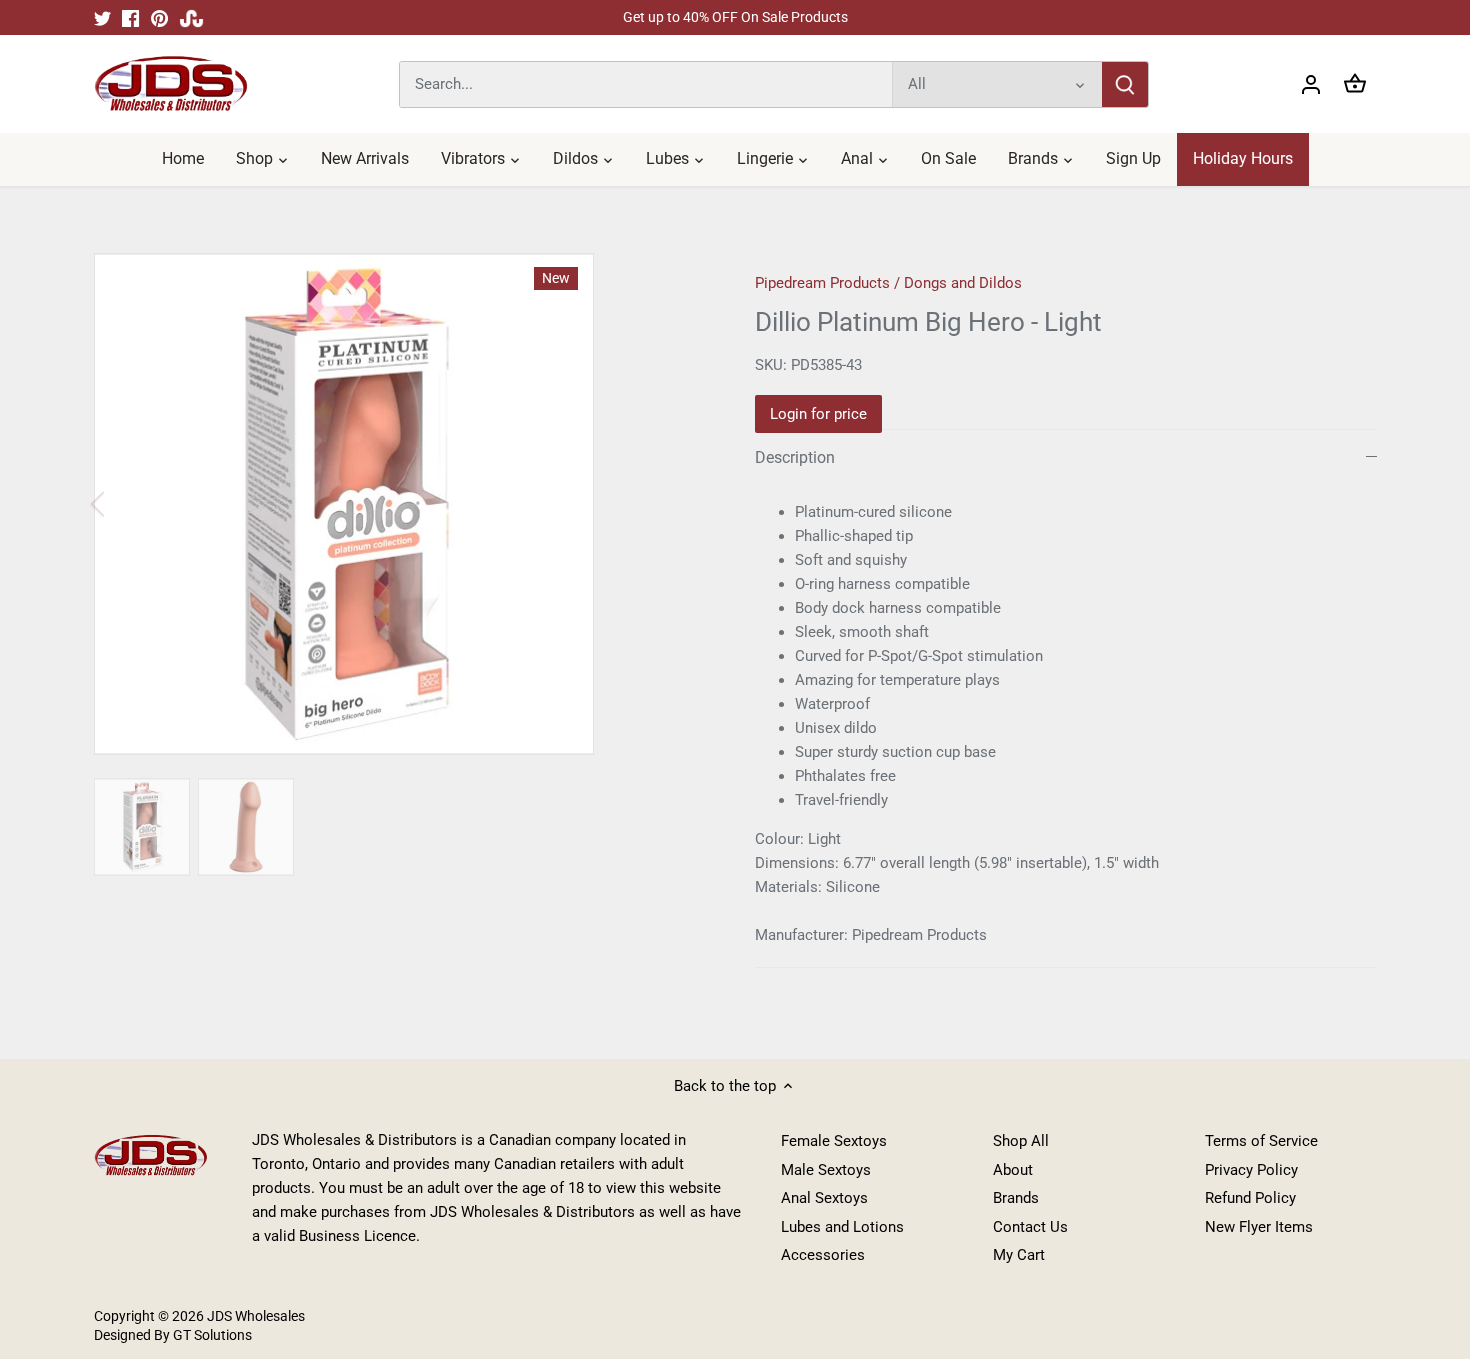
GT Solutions (211, 1335)
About (1013, 1170)
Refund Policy (1250, 1198)
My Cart (1019, 1255)
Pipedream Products (822, 283)
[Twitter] (102, 17)
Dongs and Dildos (963, 283)
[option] (142, 827)
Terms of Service (1261, 1141)
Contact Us (1030, 1227)
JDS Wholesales (256, 1316)
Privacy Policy (1251, 1170)
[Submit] (1125, 84)
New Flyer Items (1259, 1227)
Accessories (823, 1255)
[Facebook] (130, 17)
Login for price (818, 414)
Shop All (1021, 1141)
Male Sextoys (826, 1170)
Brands (1016, 1198)
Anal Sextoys (824, 1198)
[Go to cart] (1355, 84)
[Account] (1311, 84)
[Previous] (124, 504)
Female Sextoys (834, 1141)
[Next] (677, 504)
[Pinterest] (159, 17)
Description (795, 457)
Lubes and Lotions (842, 1227)
